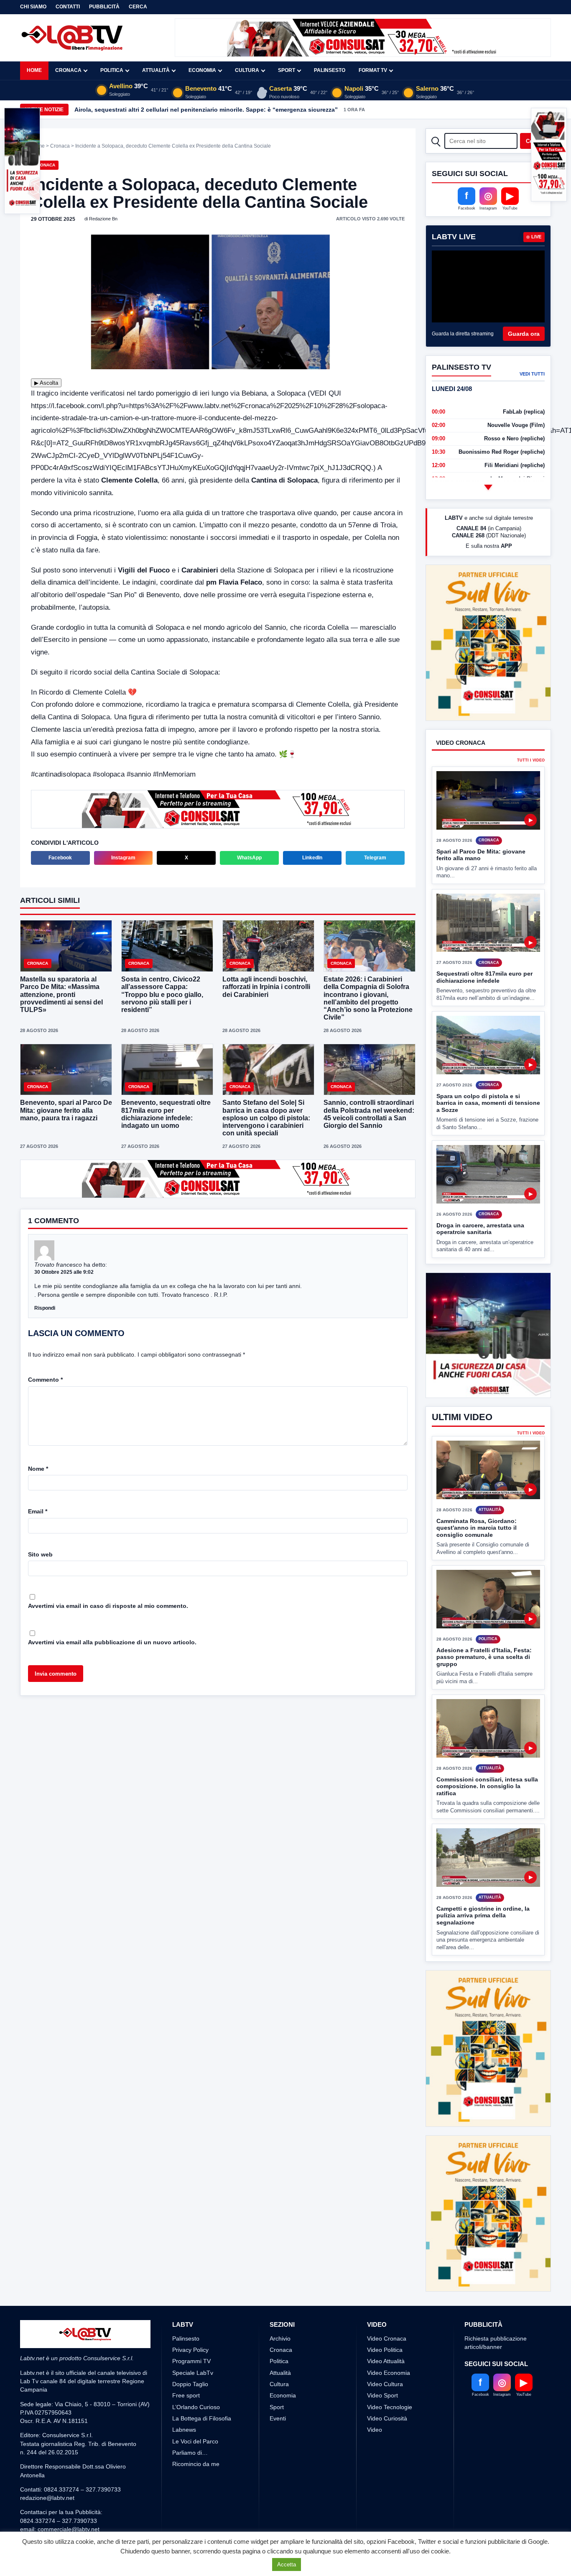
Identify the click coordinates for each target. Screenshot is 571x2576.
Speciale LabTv (193, 2373)
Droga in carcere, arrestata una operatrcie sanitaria (480, 1229)
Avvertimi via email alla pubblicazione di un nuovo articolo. (112, 1642)
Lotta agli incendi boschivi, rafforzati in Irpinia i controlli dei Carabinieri (266, 987)
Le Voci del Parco (195, 2441)
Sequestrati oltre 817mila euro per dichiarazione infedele (484, 977)
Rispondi (45, 1308)
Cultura (247, 70)
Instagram (123, 858)
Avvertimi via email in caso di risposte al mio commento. (108, 1606)
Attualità (156, 70)
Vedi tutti (532, 374)
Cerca (138, 7)
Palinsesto (330, 70)
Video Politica (385, 2350)
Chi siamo (33, 7)
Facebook (60, 858)
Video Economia (389, 2373)
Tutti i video (531, 760)
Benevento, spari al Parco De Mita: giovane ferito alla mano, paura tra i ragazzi (66, 1110)
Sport (287, 70)
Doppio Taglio (190, 2384)
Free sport (186, 2395)
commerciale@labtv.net (69, 2529)
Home (34, 70)
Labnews (184, 2430)
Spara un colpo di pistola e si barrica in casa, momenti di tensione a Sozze (488, 1103)
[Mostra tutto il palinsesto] (488, 487)
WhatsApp (249, 858)
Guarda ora (524, 334)
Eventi (278, 2418)
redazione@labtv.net (47, 2498)
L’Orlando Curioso (196, 2407)
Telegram (375, 858)
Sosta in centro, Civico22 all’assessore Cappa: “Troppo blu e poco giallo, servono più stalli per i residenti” (162, 994)
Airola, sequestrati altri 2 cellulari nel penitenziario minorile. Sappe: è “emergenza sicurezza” (206, 110)
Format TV (373, 70)
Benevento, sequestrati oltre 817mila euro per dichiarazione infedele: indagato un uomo (166, 1114)
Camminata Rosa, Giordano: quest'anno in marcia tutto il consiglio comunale (477, 1559)
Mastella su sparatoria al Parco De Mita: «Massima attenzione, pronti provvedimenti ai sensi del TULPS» (61, 994)
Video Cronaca (387, 2338)
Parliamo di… (190, 2453)
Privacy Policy (190, 2350)
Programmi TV (191, 2361)
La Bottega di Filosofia (202, 2418)
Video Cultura (385, 2384)
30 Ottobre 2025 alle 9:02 (64, 1272)
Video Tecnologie (390, 2407)
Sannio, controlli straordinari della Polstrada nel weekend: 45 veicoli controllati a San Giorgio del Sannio (369, 1114)
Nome (38, 1469)
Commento (45, 1380)
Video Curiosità (387, 2418)
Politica (112, 70)
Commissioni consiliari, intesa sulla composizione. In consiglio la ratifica (487, 1817)
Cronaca (68, 70)
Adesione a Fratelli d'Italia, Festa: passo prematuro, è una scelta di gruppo (484, 1688)
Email (38, 1511)
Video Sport (382, 2395)
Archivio (280, 2338)
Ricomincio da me (196, 2464)
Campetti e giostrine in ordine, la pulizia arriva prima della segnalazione (483, 1946)
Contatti (68, 7)
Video (375, 2430)
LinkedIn (312, 858)
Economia (202, 70)
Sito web (40, 1554)
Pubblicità (104, 7)
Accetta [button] (287, 2564)
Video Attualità (386, 2361)
